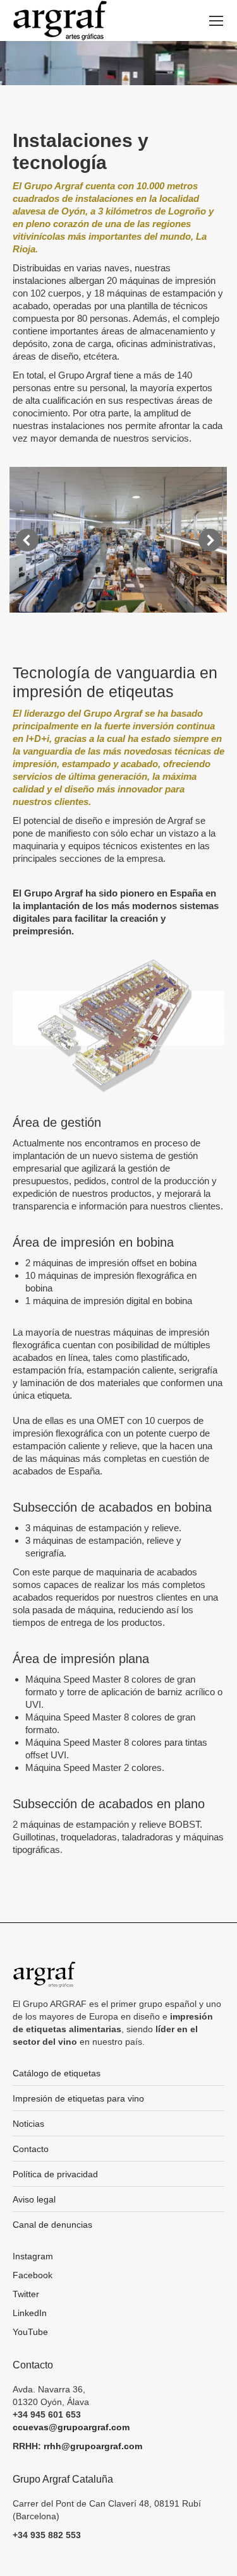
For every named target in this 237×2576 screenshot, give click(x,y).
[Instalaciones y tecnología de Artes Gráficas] (118, 540)
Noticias (28, 2124)
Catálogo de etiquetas (57, 2073)
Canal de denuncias (52, 2225)
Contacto (31, 2149)
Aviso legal (34, 2199)
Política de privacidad (55, 2174)
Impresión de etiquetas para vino (78, 2098)
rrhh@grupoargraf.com (93, 2446)
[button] (27, 540)
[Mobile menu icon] (216, 21)
